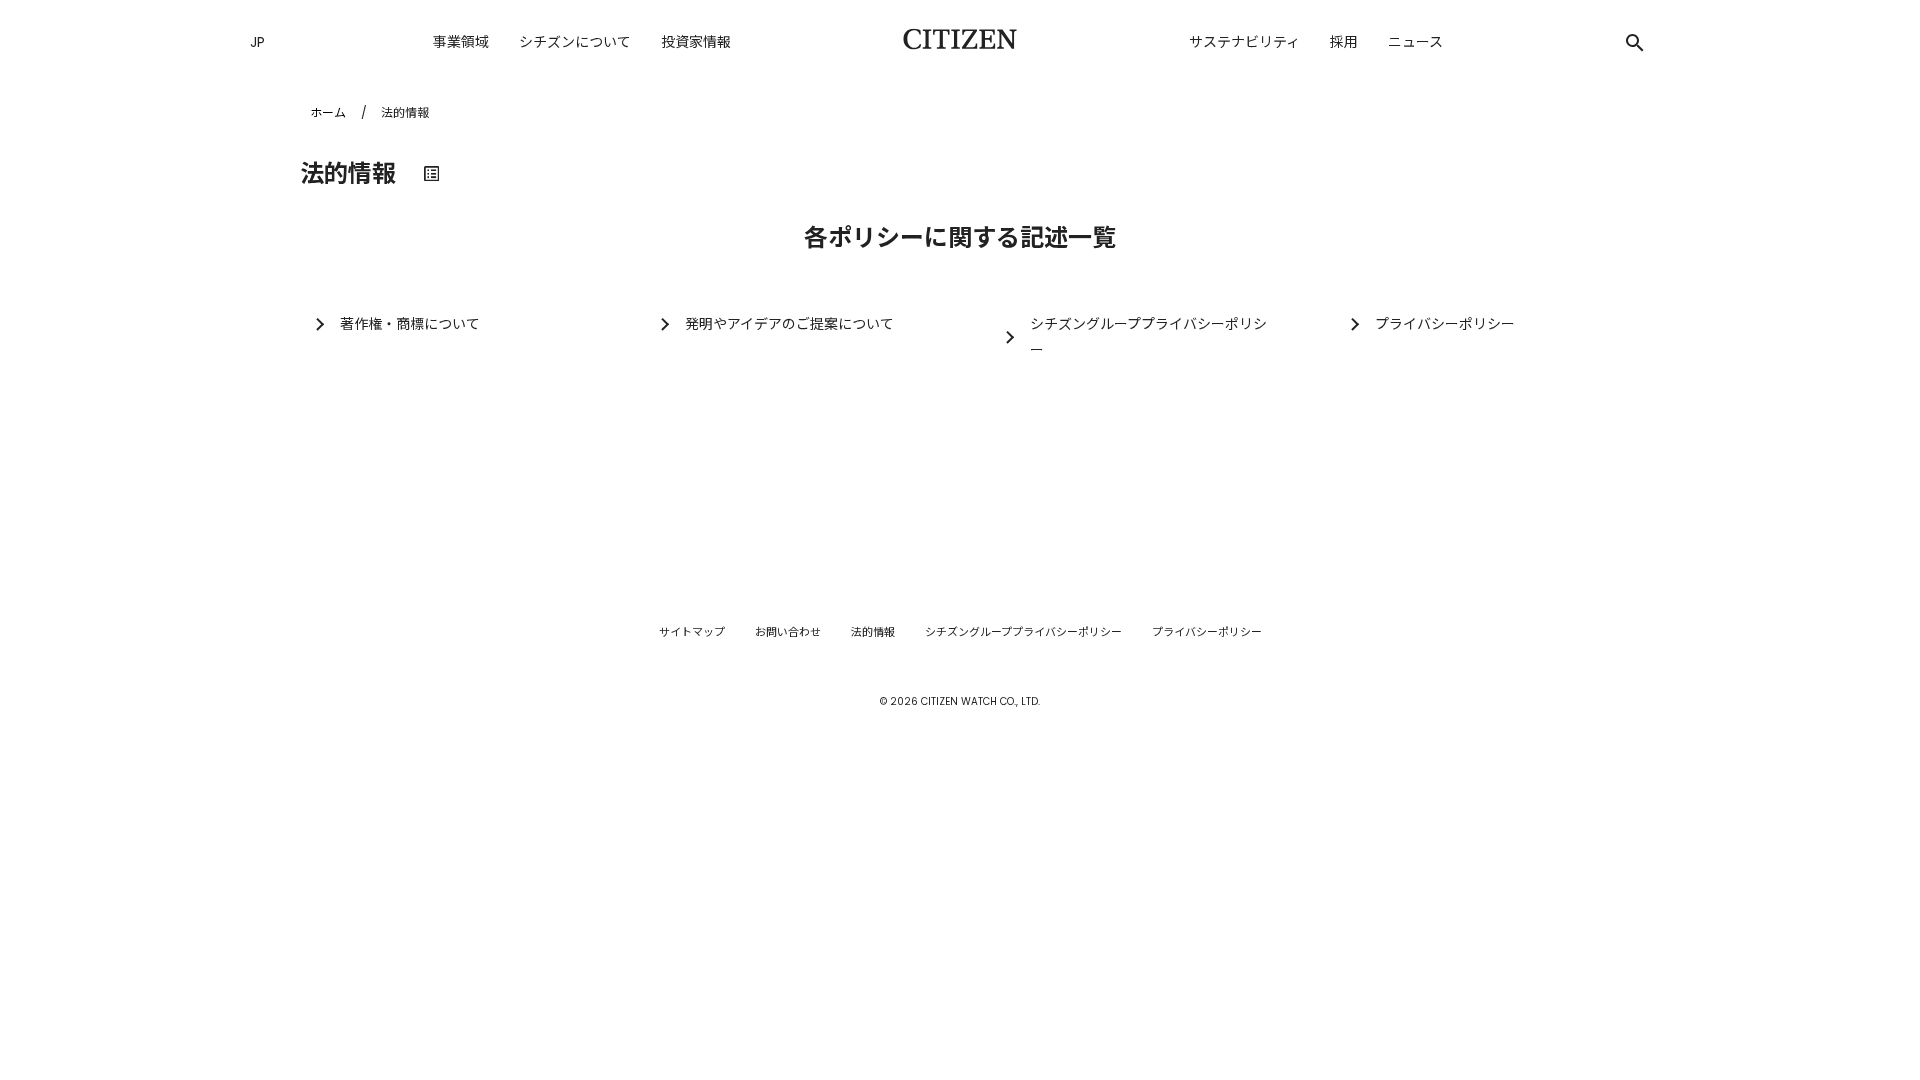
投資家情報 (696, 42)
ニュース (1415, 42)
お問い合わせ (788, 632)
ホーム (328, 112)
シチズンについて (575, 42)
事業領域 (461, 42)
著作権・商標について (410, 324)
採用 (1344, 42)
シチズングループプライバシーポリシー (1148, 336)
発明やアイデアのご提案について (789, 324)
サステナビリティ (1244, 42)
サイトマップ (692, 632)
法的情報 (873, 632)
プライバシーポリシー (1445, 324)
